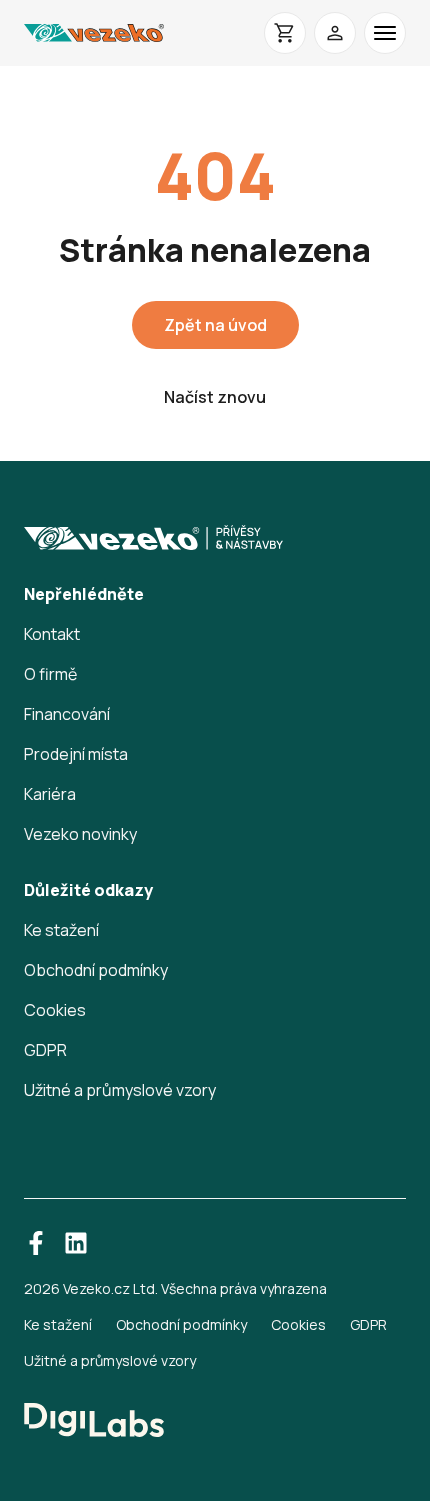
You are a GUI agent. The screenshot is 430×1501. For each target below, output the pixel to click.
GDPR (45, 1050)
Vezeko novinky (80, 834)
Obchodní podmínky (96, 970)
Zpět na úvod (215, 325)
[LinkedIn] (76, 1243)
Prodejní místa (76, 754)
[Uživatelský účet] (335, 33)
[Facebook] (36, 1243)
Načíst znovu (215, 397)
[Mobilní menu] (385, 33)
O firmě (50, 674)
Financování (67, 714)
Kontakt (52, 634)
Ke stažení (61, 930)
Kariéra (50, 794)
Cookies (55, 1010)
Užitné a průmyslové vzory (120, 1090)
